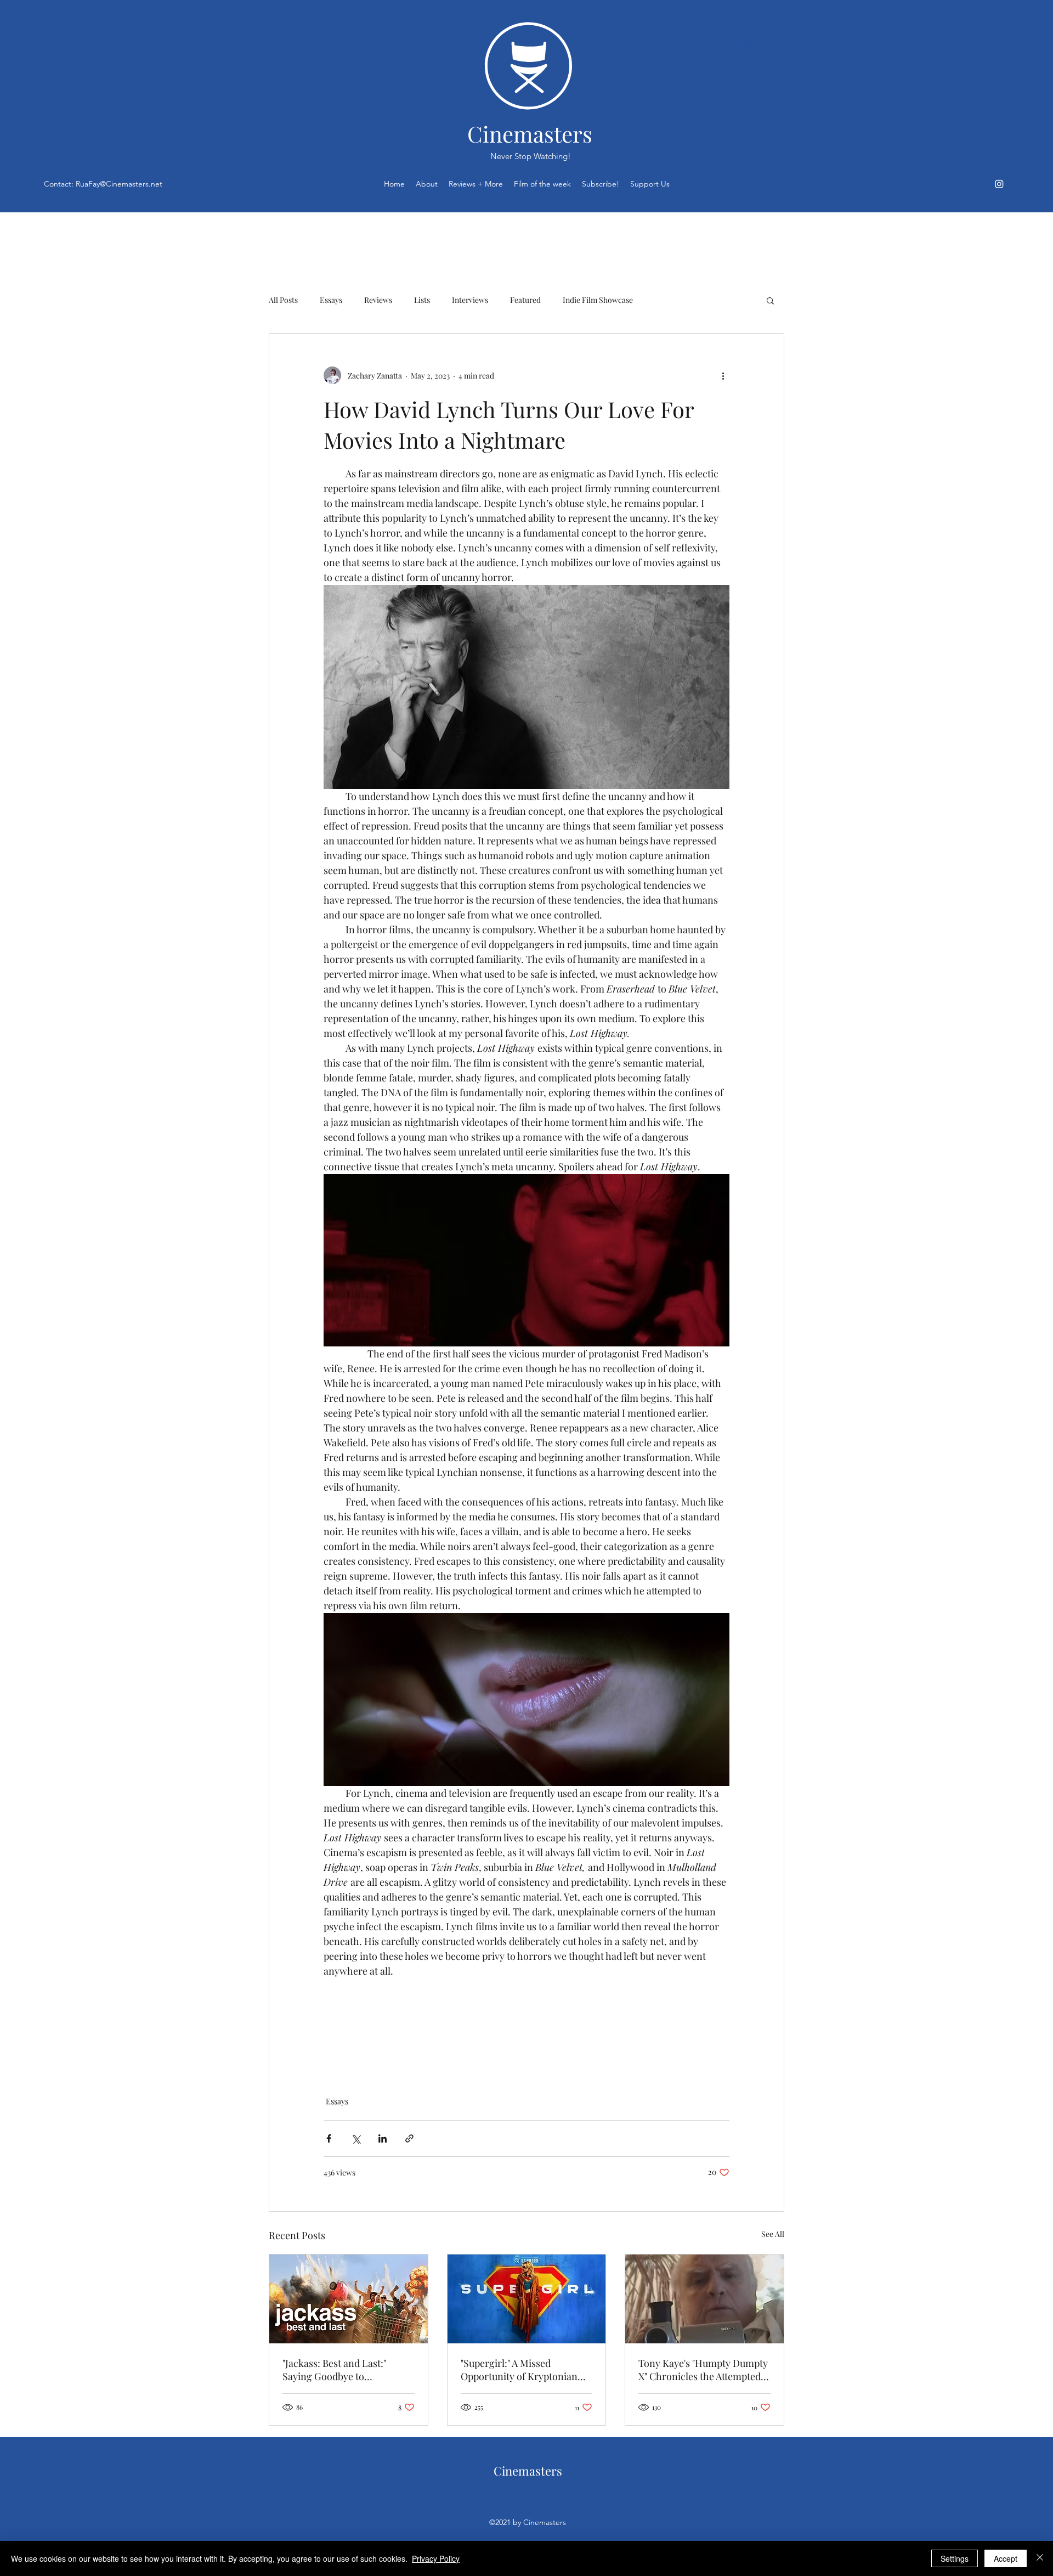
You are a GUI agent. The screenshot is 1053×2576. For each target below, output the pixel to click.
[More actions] (723, 375)
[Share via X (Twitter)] (356, 2138)
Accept (1006, 2558)
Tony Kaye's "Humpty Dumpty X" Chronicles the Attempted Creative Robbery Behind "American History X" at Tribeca (703, 2370)
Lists (422, 300)
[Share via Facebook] (329, 2138)
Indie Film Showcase (598, 300)
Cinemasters (530, 134)
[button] (770, 300)
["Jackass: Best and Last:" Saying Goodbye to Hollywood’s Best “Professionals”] (349, 2299)
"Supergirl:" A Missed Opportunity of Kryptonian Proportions (519, 2370)
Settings (955, 2558)
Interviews (470, 300)
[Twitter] (999, 184)
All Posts (283, 300)
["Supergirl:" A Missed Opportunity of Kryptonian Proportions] (527, 2299)
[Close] (1040, 2558)
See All (773, 2234)
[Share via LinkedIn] (383, 2138)
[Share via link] (409, 2138)
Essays (331, 300)
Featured (525, 300)
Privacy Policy (436, 2558)
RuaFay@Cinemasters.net (119, 184)
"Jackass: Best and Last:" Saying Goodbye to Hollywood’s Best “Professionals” (334, 2370)
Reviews (378, 300)
